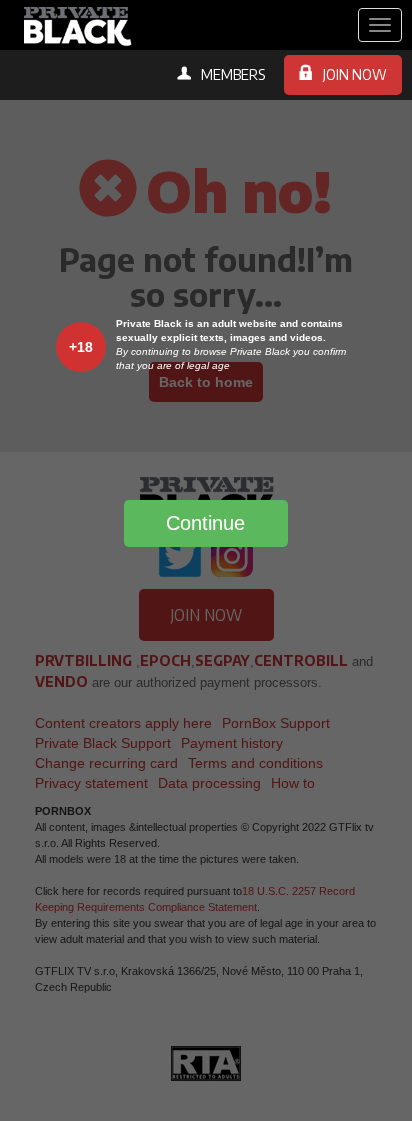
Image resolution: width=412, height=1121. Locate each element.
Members (233, 74)
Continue (205, 523)
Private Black (75, 25)
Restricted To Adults (206, 1063)
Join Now (355, 74)
